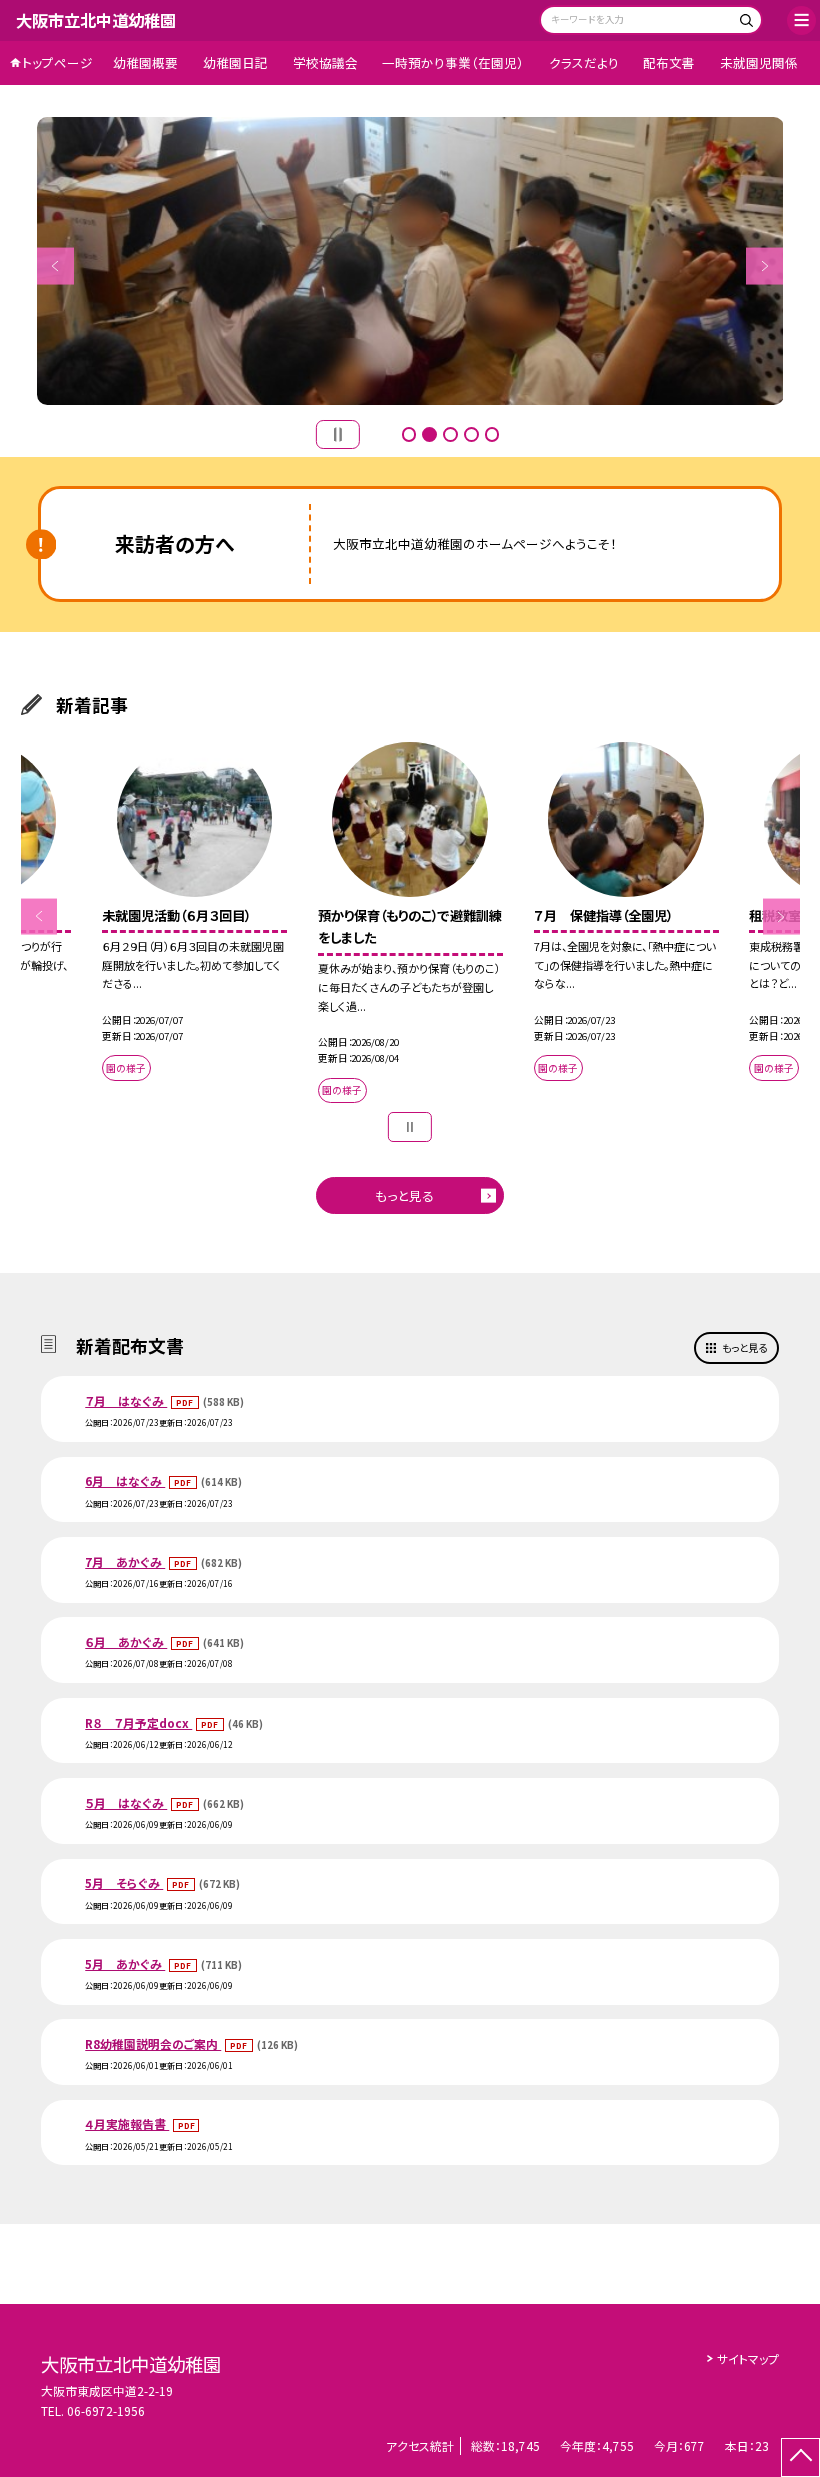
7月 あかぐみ (125, 1561)
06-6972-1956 (106, 2410)
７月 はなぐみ (126, 1400)
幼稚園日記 (235, 62)
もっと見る (404, 1195)
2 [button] (429, 434)
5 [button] (492, 434)
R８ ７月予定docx (138, 1722)
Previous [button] (55, 265)
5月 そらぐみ (124, 1882)
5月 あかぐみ (125, 1963)
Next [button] (764, 265)
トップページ (57, 62)
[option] (410, 261)
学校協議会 (325, 62)
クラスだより (584, 62)
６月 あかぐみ (126, 1641)
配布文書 (669, 62)
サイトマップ (748, 2358)
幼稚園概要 (145, 62)
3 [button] (450, 434)
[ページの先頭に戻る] (800, 2457)
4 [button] (471, 434)
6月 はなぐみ (125, 1480)
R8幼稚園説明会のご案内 (153, 2043)
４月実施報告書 (127, 2123)
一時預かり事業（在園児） (453, 62)
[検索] (744, 22)
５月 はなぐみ (126, 1802)
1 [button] (409, 434)
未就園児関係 (759, 62)
